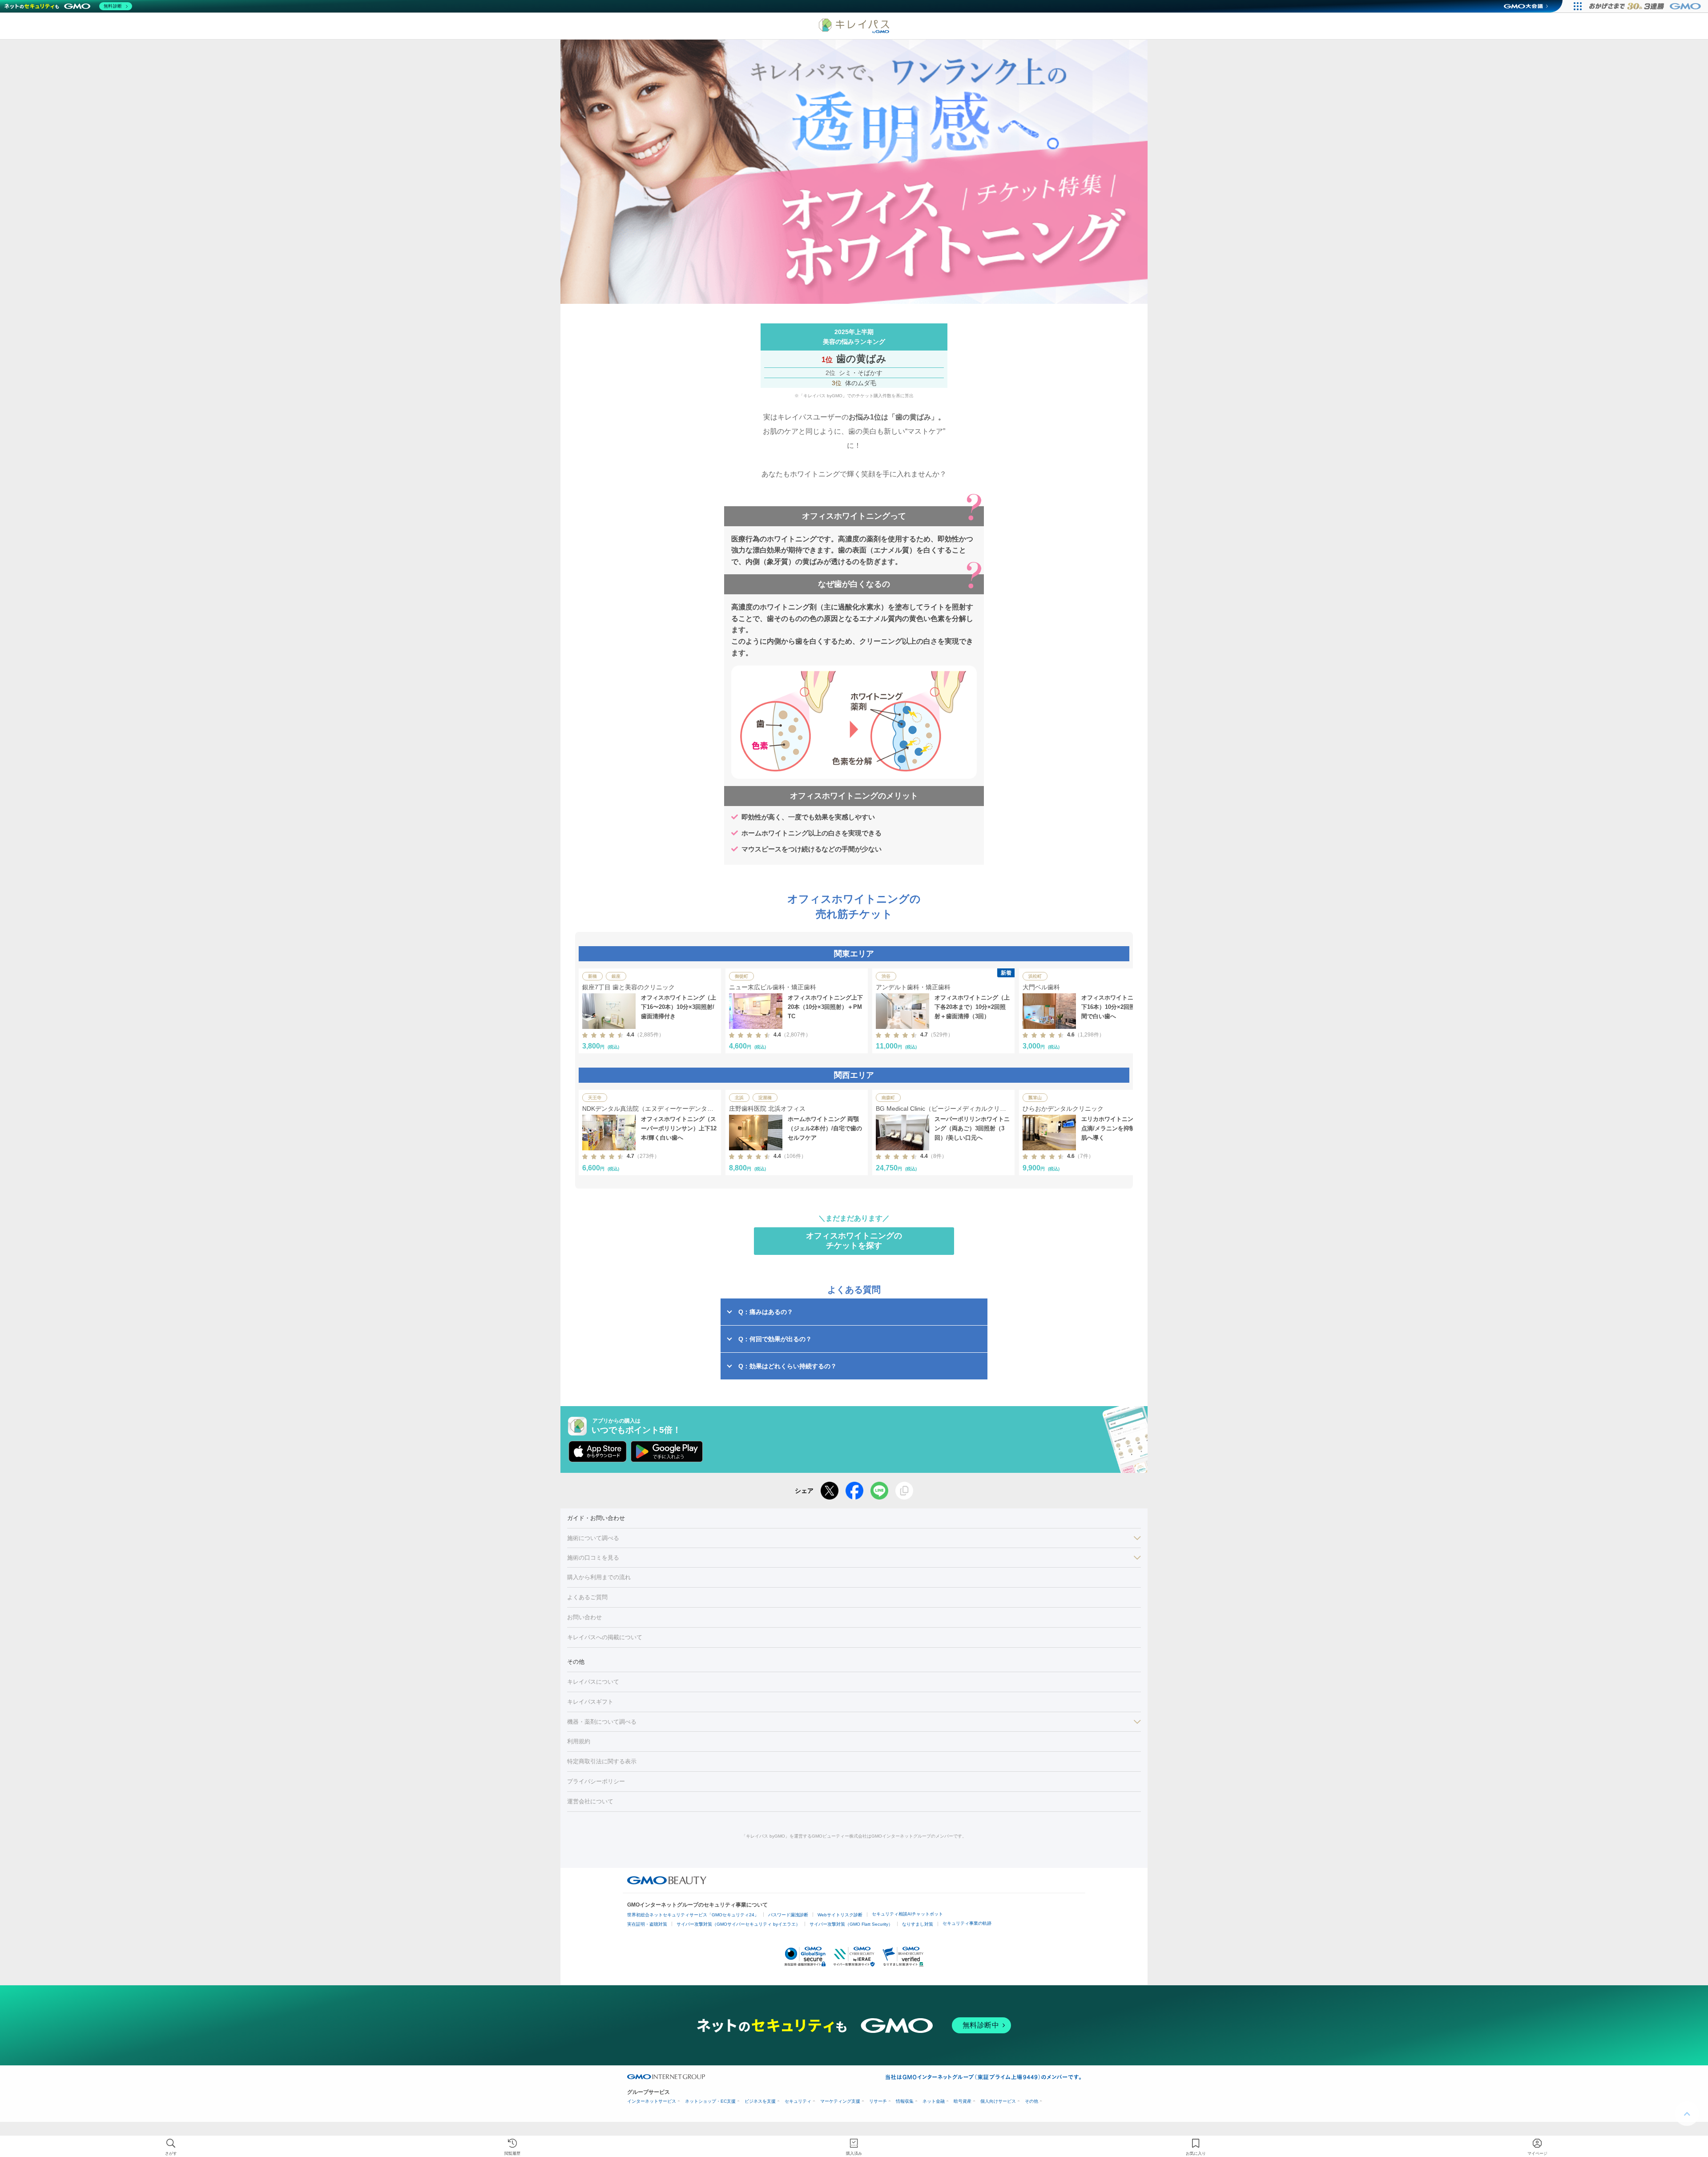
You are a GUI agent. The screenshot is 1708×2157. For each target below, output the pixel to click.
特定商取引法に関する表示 (602, 1761)
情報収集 (905, 2101)
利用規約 (579, 1741)
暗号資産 (963, 2101)
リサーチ (878, 2101)
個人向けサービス (998, 2101)
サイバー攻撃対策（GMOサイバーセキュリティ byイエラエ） (738, 1924)
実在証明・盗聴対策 (647, 1924)
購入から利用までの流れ (599, 1577)
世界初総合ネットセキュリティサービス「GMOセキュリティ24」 (693, 1915)
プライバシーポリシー (596, 1781)
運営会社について (590, 1801)
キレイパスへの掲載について (605, 1637)
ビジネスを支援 (760, 2101)
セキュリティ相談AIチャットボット (907, 1914)
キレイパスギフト (590, 1702)
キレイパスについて (593, 1682)
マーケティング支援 (840, 2101)
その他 (1031, 2101)
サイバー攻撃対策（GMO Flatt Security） (851, 1924)
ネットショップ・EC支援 (710, 2101)
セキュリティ (798, 2101)
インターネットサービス (652, 2101)
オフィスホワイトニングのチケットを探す (854, 1241)
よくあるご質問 (587, 1597)
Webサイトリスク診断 (840, 1915)
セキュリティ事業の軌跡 (967, 1923)
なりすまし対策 (918, 1924)
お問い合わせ (584, 1617)
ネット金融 (934, 2101)
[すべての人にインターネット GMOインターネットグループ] (1646, 6)
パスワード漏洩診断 (788, 1915)
